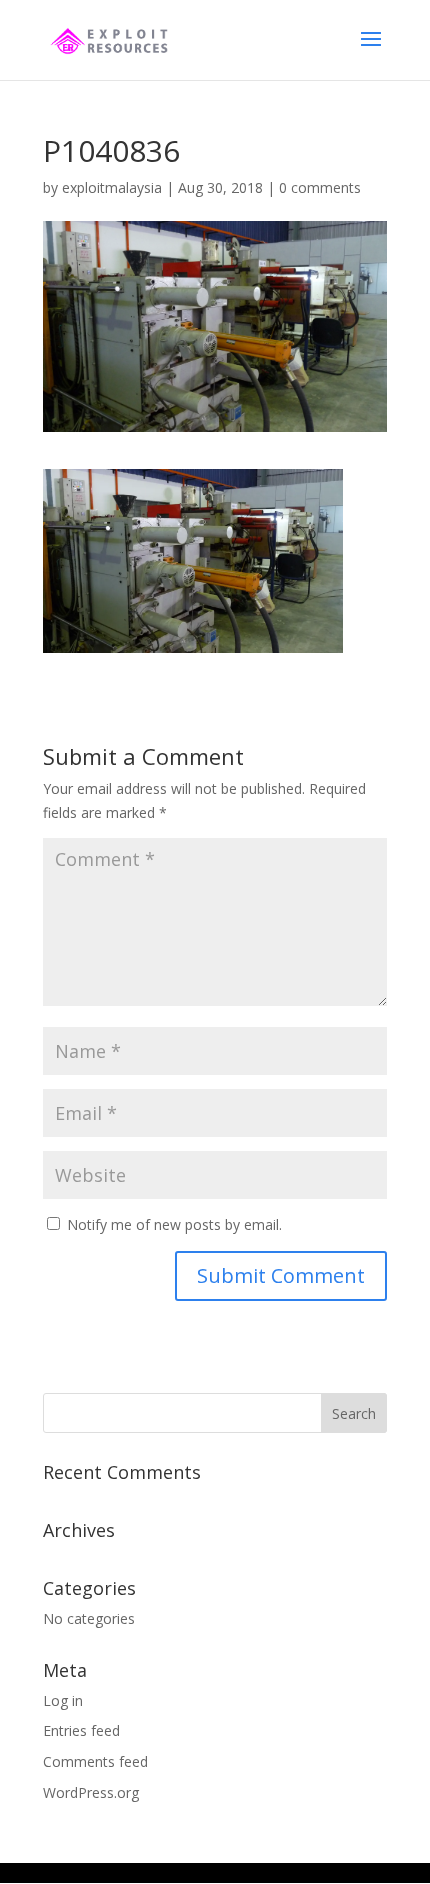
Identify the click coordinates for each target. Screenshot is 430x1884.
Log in (63, 1700)
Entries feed (81, 1730)
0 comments (320, 187)
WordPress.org (91, 1792)
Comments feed (95, 1761)
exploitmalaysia (112, 187)
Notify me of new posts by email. (174, 1224)
